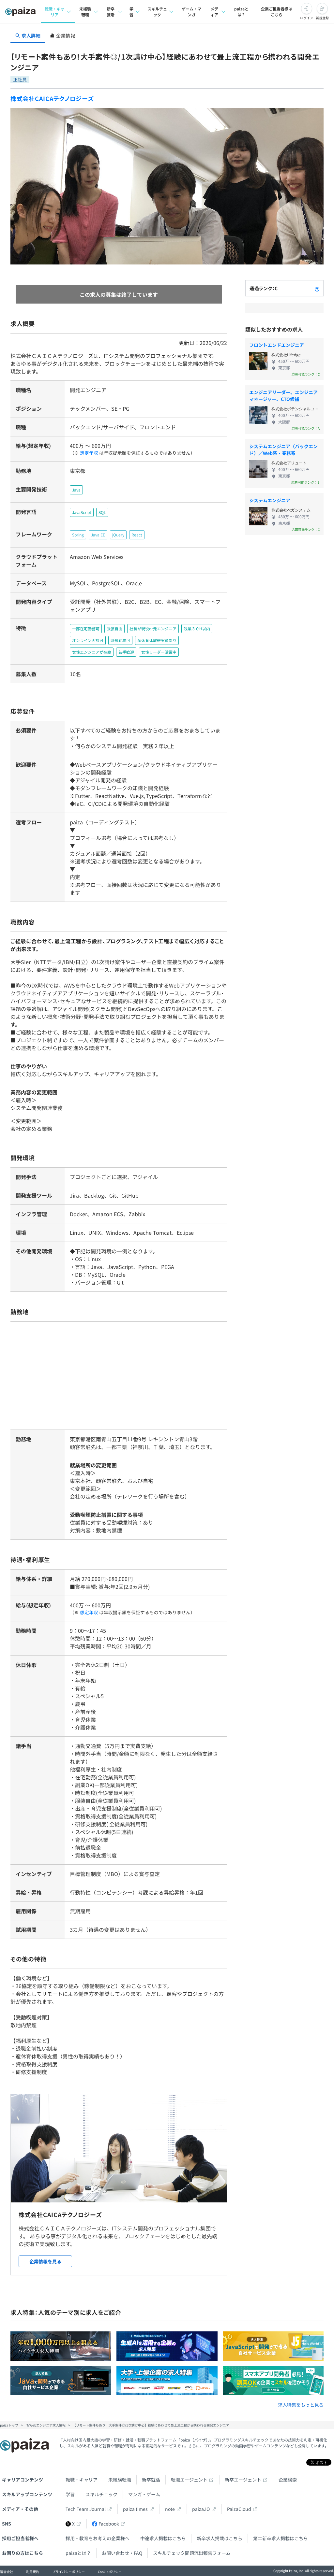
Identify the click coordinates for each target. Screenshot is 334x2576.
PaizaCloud (239, 2509)
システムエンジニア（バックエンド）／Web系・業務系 (283, 450)
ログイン (307, 18)
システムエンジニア (270, 500)
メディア (214, 12)
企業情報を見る (45, 2261)
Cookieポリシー (110, 2572)
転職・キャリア (54, 12)
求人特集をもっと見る (301, 2405)
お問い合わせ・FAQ (122, 2553)
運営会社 (7, 2572)
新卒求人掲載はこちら (220, 2538)
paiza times (135, 2509)
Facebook (109, 2524)
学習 (131, 12)
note (170, 2509)
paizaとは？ (241, 12)
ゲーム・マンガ (191, 12)
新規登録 (322, 18)
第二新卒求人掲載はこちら (281, 2538)
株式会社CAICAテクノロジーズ (52, 98)
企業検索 (288, 2480)
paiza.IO (201, 2509)
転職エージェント (189, 2480)
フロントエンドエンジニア (277, 345)
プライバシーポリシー (68, 2572)
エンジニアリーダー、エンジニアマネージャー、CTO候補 (283, 396)
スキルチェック (157, 12)
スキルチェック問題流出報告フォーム (192, 2553)
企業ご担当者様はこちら (277, 12)
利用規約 (33, 2572)
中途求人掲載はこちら (163, 2538)
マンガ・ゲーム (144, 2494)
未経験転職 (85, 12)
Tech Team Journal (86, 2509)
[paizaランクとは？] (317, 288)
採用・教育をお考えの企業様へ (98, 2538)
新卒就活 (111, 12)
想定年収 (89, 453)
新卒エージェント (243, 2480)
